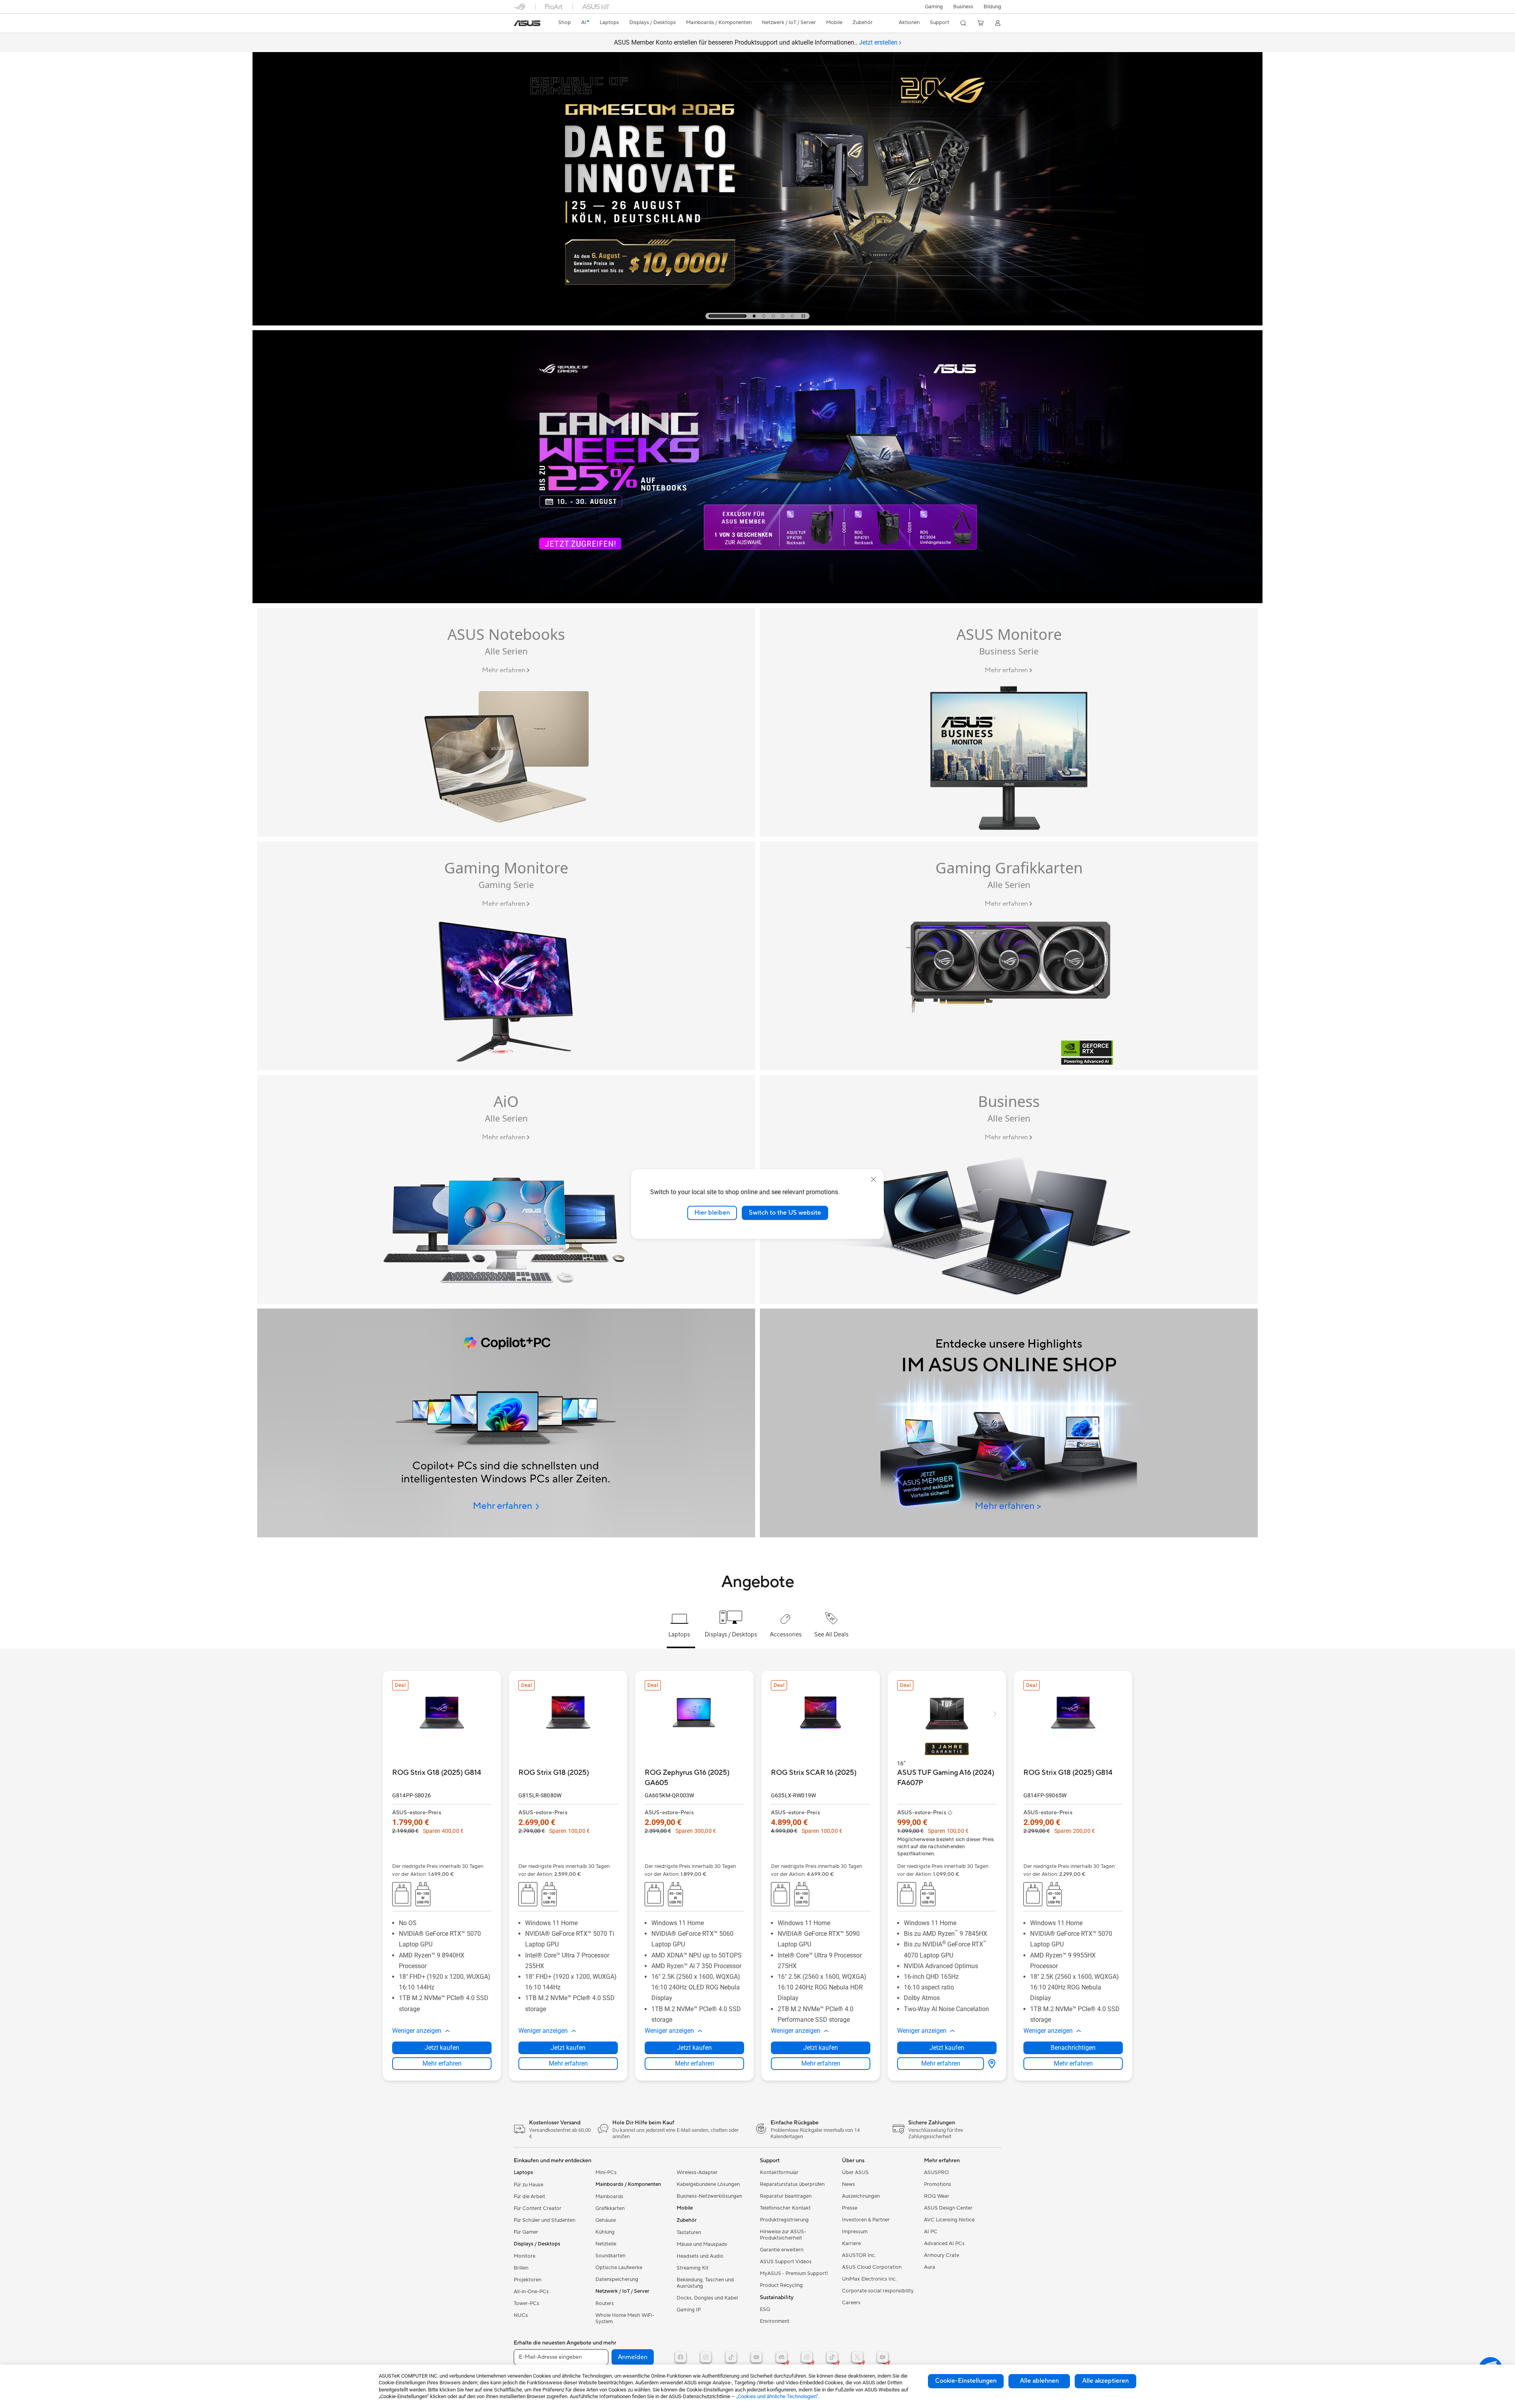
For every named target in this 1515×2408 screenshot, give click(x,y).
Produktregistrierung (784, 2220)
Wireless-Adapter (697, 2172)
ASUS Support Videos (786, 2262)
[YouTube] (756, 2357)
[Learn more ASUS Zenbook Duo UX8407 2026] (757, 323)
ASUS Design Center (948, 2208)
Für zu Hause (528, 2185)
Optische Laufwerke (619, 2268)
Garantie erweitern (782, 2250)
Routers (605, 2303)
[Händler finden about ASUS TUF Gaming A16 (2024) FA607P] (990, 2064)
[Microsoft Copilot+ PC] (506, 1423)
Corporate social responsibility (878, 2291)
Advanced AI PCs (944, 2243)
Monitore (525, 2256)
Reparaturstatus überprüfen (792, 2184)
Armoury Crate (942, 2255)
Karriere (851, 2243)
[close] (873, 1180)
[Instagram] (706, 2357)
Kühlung (605, 2232)
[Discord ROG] (782, 2357)
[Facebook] (681, 2357)
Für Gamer (526, 2232)
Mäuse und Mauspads (702, 2244)
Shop (565, 22)
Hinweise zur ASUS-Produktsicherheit (783, 2235)
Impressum (855, 2232)
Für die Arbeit (529, 2197)
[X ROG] (857, 2357)
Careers (851, 2303)
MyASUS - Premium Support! (794, 2273)
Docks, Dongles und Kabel (707, 2298)
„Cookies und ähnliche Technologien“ (777, 2396)
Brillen (521, 2268)
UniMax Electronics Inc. (869, 2279)
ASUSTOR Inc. (859, 2255)
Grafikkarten (610, 2208)
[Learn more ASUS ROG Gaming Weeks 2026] (757, 601)
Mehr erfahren (442, 2063)
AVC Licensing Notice (949, 2220)
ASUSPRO (936, 2172)
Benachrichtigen (1073, 2048)
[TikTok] (731, 2357)
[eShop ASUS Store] (1009, 1423)
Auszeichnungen (861, 2196)
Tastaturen (689, 2232)
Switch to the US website (785, 1213)
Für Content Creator (538, 2208)
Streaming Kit (693, 2268)
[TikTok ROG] (832, 2357)
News (848, 2184)
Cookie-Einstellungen (966, 2381)
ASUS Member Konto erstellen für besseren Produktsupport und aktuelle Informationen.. (756, 42)
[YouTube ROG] (883, 2357)
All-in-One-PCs (531, 2292)
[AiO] (506, 1189)
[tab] (728, 316)
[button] (934, 7)
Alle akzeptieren (1105, 2381)
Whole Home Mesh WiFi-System (625, 2318)
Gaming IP (689, 2310)
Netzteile (606, 2244)
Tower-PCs (527, 2303)
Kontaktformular (779, 2172)
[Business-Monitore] (1009, 722)
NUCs (521, 2315)
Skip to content (518, 24)
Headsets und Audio (700, 2256)
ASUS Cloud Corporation (872, 2267)
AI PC (931, 2232)
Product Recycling (781, 2285)
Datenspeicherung (617, 2279)
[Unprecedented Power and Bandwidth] (506, 722)
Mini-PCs (606, 2172)
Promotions (938, 2184)
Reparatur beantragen (786, 2196)
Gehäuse (606, 2220)
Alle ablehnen (1039, 2381)
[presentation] (992, 2064)
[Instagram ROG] (807, 2357)
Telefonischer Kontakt (785, 2208)
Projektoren (527, 2280)
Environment (775, 2321)
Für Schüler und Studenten (544, 2220)
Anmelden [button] (633, 2357)
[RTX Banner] (1009, 956)
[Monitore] (506, 956)
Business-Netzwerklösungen (709, 2196)
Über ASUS (855, 2172)
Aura (930, 2267)
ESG (765, 2309)
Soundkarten (610, 2256)
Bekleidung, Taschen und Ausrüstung (705, 2283)
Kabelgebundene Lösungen (708, 2184)
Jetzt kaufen (442, 2048)
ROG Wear (937, 2196)
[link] (527, 23)
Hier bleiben (712, 1213)
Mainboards (609, 2197)
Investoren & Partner (866, 2220)
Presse (850, 2208)
